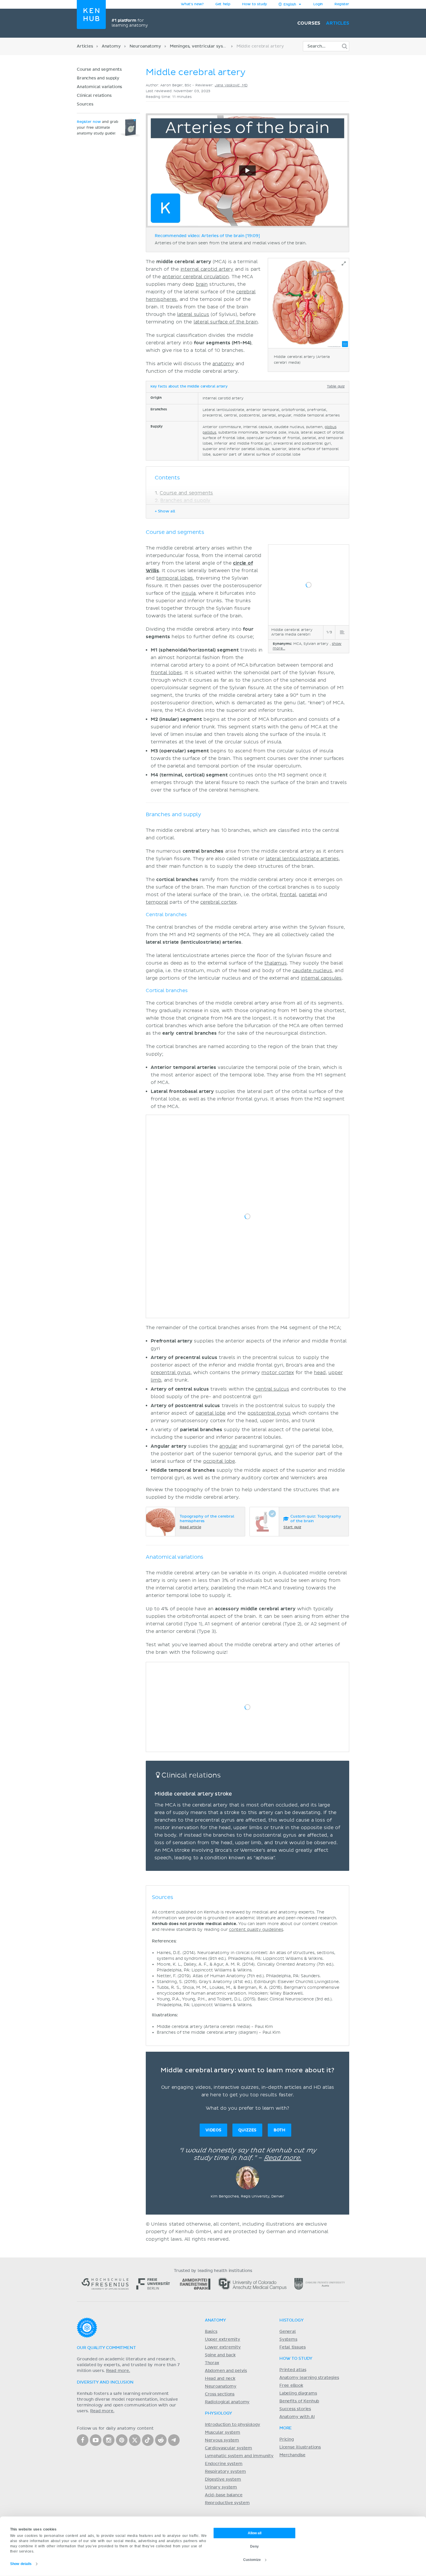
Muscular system (223, 2433)
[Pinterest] (122, 2440)
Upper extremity (223, 2339)
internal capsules (321, 978)
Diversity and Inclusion (105, 2382)
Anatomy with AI (297, 2417)
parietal (308, 895)
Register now (89, 122)
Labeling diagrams (298, 2393)
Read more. (283, 2158)
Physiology (219, 2413)
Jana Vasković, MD (231, 85)
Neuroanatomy (145, 46)
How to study (254, 4)
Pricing (287, 2439)
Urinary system (221, 2487)
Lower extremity (223, 2347)
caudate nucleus (312, 971)
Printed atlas (293, 2370)
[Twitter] (135, 2440)
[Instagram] (109, 2440)
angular (228, 1446)
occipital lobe (219, 1461)
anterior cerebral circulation (196, 277)
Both (280, 2130)
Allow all (255, 2533)
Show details (21, 2564)
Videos (213, 2130)
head (320, 1373)
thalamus (276, 963)
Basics (211, 2332)
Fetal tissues (293, 2347)
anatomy (223, 364)
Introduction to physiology (233, 2425)
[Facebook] (83, 2440)
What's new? (192, 4)
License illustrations (300, 2447)
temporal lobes (175, 578)
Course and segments (99, 70)
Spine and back (220, 2355)
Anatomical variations (99, 87)
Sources (85, 104)
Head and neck (220, 2379)
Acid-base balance (224, 2495)
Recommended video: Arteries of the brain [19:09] (207, 236)
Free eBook (291, 2386)
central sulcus (272, 1389)
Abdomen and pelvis (226, 2371)
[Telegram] (174, 2440)
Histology (292, 2320)
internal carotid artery (207, 269)
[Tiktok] (148, 2440)
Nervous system (222, 2440)
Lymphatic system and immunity (239, 2456)
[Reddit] (161, 2440)
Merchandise (292, 2455)
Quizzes (247, 2130)
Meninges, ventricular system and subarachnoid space (226, 46)
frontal (288, 895)
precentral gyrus (171, 1373)
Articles (338, 23)
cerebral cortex (218, 902)
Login (318, 4)
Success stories (295, 2409)
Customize (252, 2559)
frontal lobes (166, 673)
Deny (254, 2546)
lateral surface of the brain (226, 322)
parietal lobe (211, 1413)
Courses (309, 23)
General (288, 2332)
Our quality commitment (106, 2348)
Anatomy (111, 46)
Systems (288, 2339)
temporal (157, 902)
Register (342, 4)
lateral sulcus (193, 314)
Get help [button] (223, 4)
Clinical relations (95, 96)
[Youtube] (96, 2440)
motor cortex (278, 1373)
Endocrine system (224, 2464)
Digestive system (223, 2479)
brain (202, 284)
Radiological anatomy (227, 2402)
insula (188, 593)
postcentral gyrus (269, 1413)
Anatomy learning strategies (309, 2378)
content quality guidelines (256, 1930)
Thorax (212, 2363)
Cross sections (220, 2394)
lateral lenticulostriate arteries (302, 859)
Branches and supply (98, 78)
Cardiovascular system (229, 2448)
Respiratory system (225, 2472)
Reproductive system (227, 2503)
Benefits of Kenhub (299, 2401)
